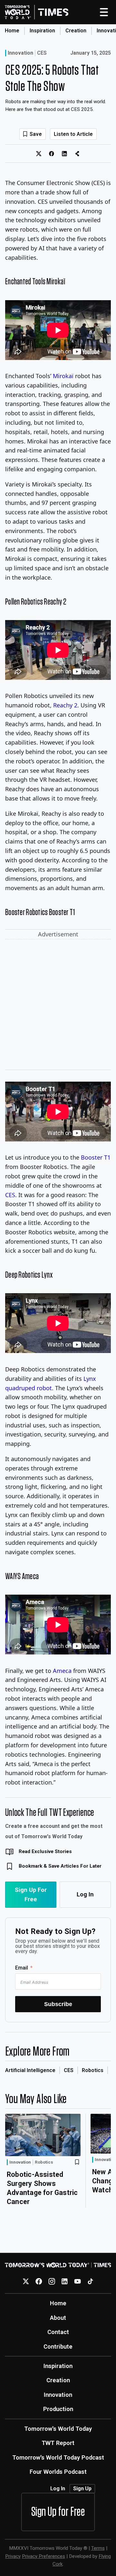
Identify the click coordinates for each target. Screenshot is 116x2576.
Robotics (93, 2070)
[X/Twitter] (26, 2281)
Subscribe (58, 2004)
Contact (58, 2332)
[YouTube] (77, 2281)
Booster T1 (96, 1157)
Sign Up (82, 2489)
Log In (85, 1894)
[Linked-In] (65, 2281)
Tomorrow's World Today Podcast (58, 2457)
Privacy (13, 2556)
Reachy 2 (65, 705)
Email (22, 1968)
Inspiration (42, 31)
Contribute (58, 2347)
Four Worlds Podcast (58, 2472)
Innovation (20, 53)
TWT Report (58, 2443)
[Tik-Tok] (90, 2281)
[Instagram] (52, 2281)
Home (12, 31)
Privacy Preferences (43, 2556)
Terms (98, 2548)
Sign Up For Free (31, 1894)
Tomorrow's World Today (58, 2429)
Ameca (62, 1671)
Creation (76, 31)
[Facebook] (39, 2281)
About (58, 2318)
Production (58, 2409)
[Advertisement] (58, 1006)
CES (42, 53)
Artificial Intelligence (30, 2070)
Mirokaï (63, 376)
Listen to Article (73, 134)
